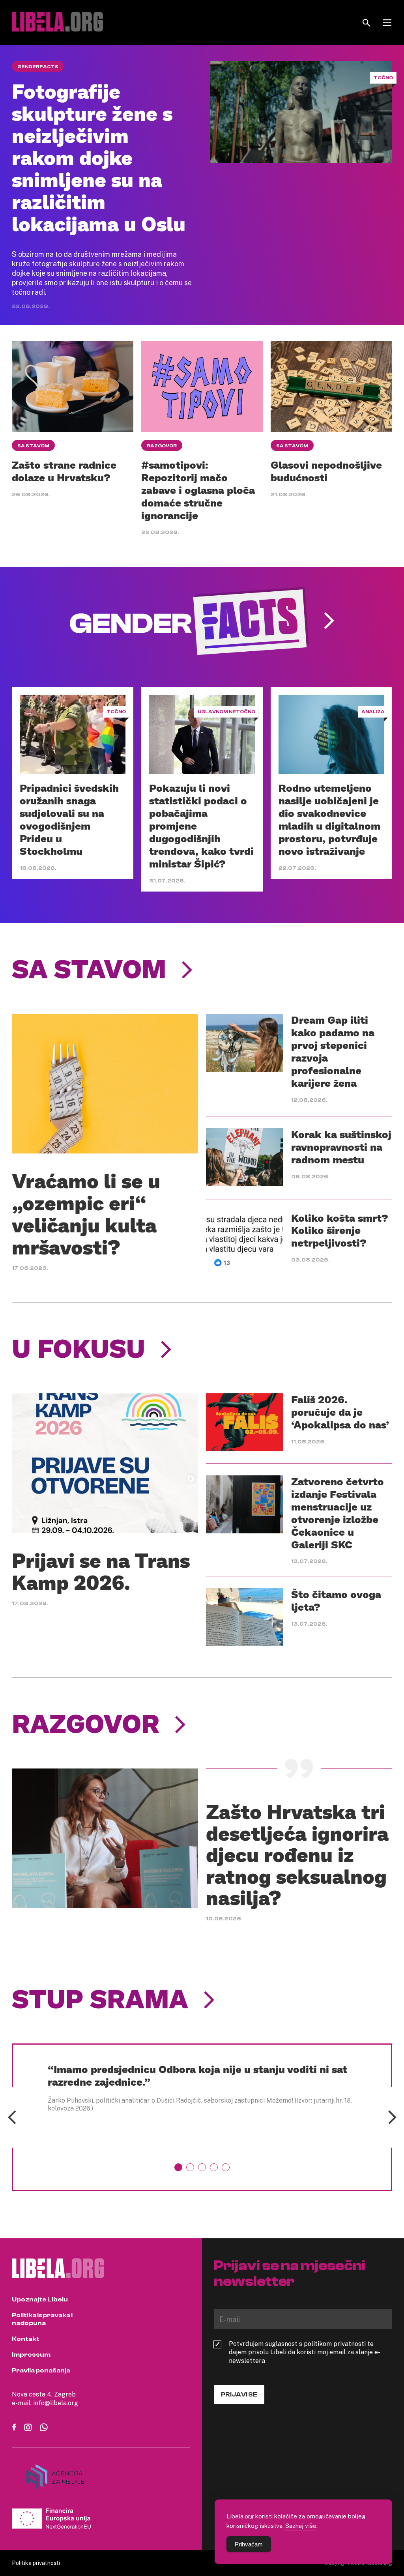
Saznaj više (301, 2526)
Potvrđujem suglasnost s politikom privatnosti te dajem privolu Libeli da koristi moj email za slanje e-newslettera (305, 2352)
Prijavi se (239, 2395)
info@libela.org (56, 2403)
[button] (178, 2167)
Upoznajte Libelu (40, 2299)
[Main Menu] (387, 23)
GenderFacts (38, 67)
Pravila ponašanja (41, 2370)
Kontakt (26, 2339)
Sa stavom (33, 446)
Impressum (31, 2355)
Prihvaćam (249, 2544)
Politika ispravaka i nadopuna (42, 2319)
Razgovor (162, 446)
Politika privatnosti (36, 2563)
